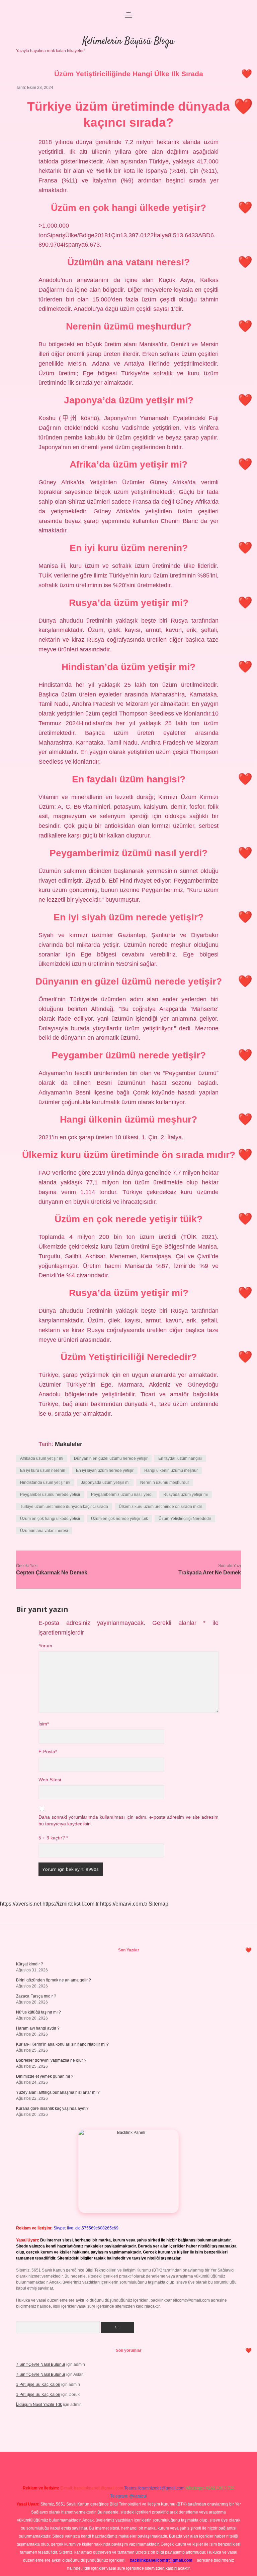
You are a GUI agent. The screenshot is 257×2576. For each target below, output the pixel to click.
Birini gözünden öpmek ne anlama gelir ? (54, 1980)
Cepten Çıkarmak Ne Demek (52, 1573)
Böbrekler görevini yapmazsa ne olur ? (51, 2060)
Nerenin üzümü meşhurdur (165, 1483)
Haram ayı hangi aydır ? (38, 2028)
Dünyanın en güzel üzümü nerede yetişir (111, 1458)
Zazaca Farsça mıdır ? (36, 1996)
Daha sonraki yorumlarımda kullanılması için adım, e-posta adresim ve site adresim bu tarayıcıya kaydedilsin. (128, 1821)
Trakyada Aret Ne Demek (210, 1573)
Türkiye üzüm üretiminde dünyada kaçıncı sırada (64, 1507)
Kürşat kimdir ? (30, 1964)
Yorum (45, 1646)
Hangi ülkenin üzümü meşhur (171, 1470)
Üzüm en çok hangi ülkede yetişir (50, 1519)
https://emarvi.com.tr (124, 1904)
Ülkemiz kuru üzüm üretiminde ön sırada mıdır (160, 1507)
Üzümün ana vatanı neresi (44, 1531)
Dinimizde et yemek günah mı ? (45, 2076)
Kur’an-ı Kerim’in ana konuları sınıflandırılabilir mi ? (62, 2044)
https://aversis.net (21, 1904)
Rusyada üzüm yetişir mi (186, 1495)
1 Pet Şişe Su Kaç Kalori (38, 2385)
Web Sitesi (50, 1780)
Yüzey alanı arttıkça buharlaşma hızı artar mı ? (58, 2092)
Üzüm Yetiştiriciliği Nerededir (185, 1519)
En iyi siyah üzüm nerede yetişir (105, 1470)
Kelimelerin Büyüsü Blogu (128, 41)
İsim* (44, 1724)
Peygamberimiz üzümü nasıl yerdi (122, 1495)
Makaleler (69, 1444)
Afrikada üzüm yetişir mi (42, 1458)
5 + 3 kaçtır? (53, 1838)
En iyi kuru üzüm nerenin (43, 1470)
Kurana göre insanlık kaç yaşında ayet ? (52, 2108)
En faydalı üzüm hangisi (180, 1458)
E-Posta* (48, 1752)
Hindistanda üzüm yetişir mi (45, 1483)
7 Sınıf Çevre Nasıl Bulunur (41, 2364)
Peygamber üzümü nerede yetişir (50, 1495)
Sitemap (158, 1904)
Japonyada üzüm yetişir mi (105, 1483)
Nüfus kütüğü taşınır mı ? (38, 2012)
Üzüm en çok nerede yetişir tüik (119, 1519)
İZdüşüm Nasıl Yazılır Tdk (39, 2405)
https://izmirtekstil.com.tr (71, 1904)
